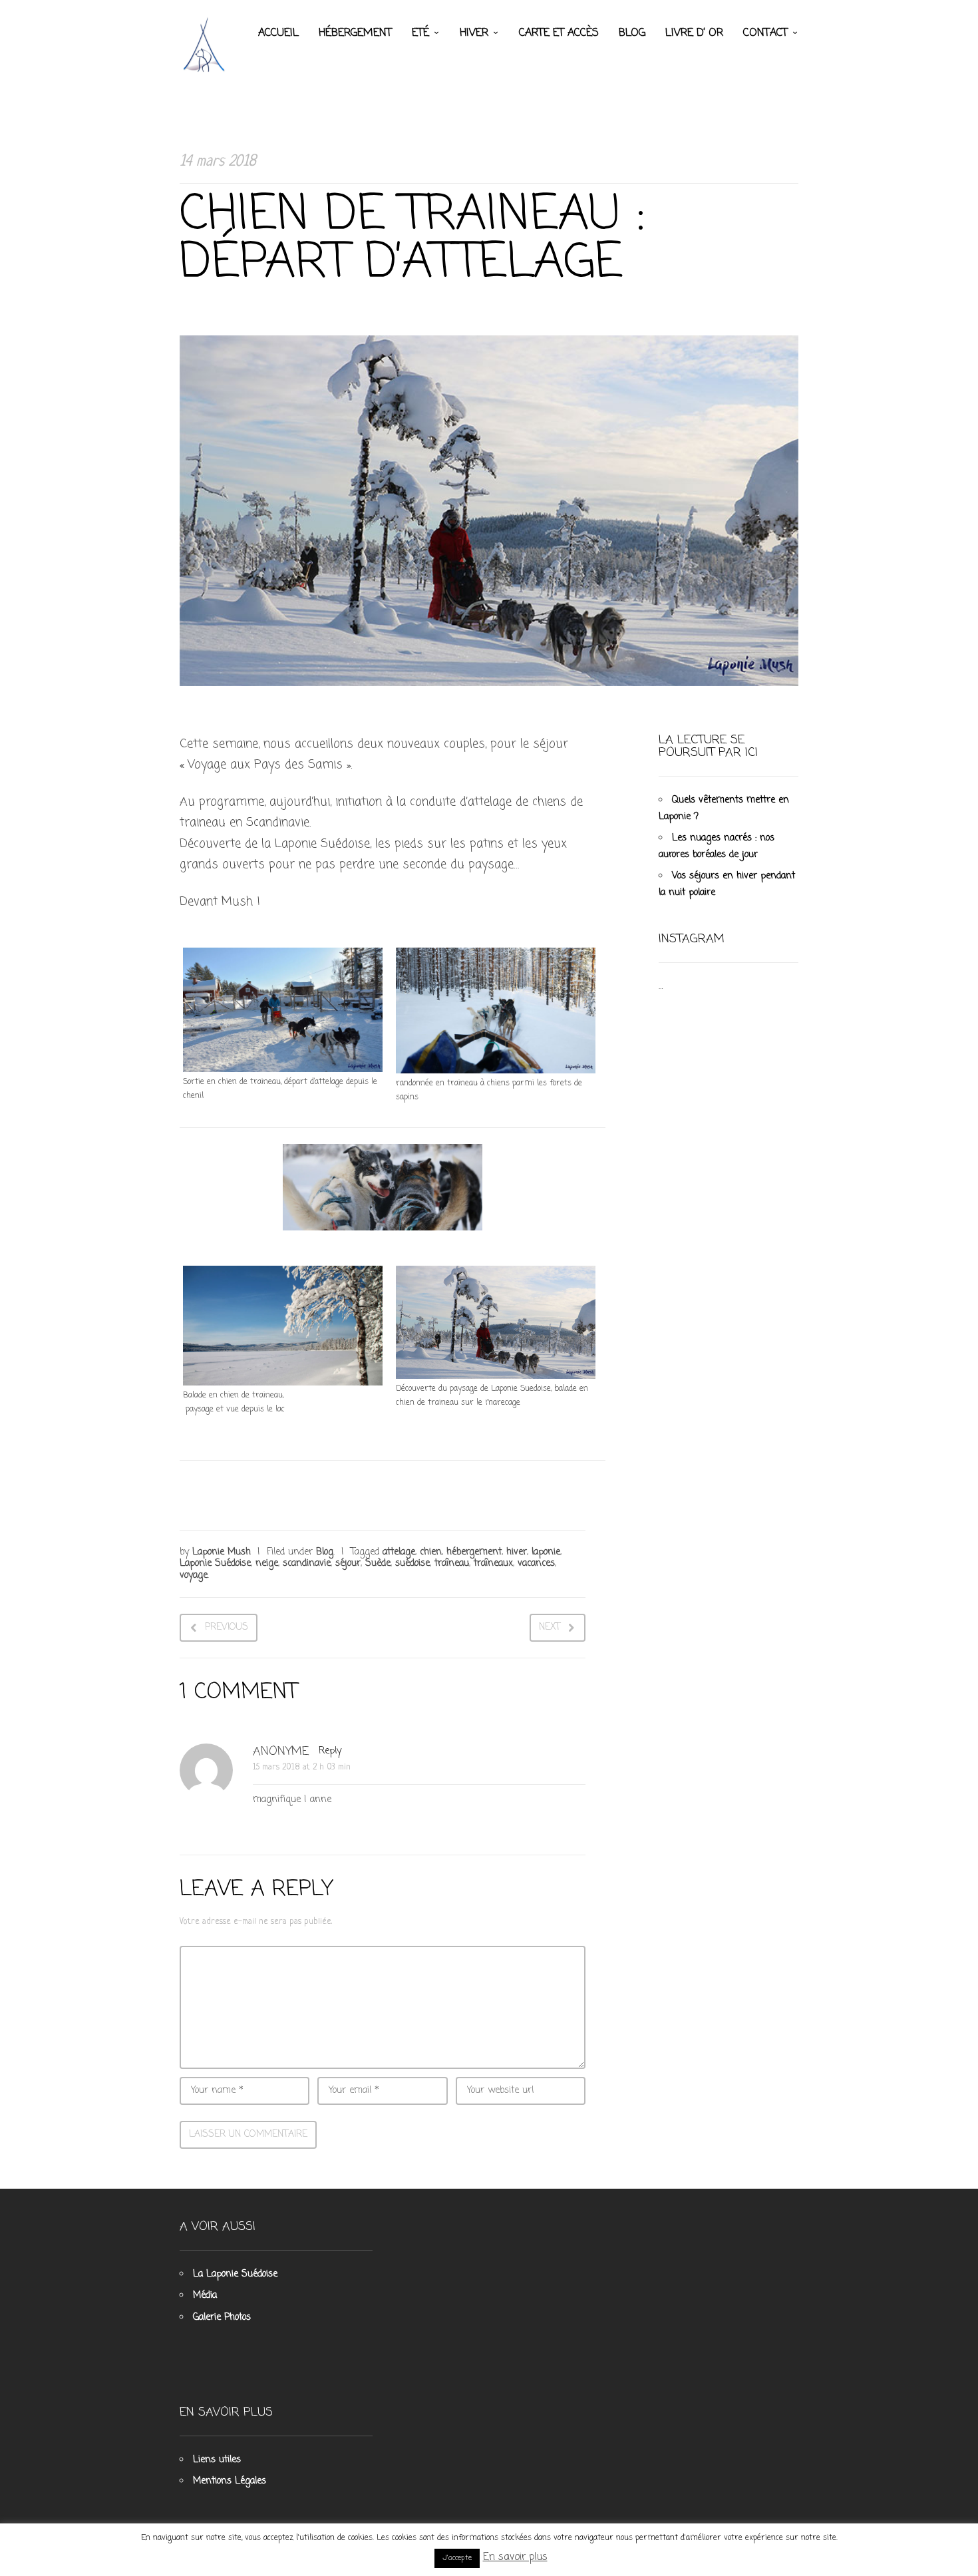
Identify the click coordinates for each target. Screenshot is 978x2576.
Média (205, 2296)
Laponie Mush (222, 1552)
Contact (765, 33)
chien (431, 1552)
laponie (546, 1552)
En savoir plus (515, 2557)
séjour (348, 1564)
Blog (632, 33)
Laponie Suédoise (215, 1564)
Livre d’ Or (694, 33)
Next (550, 1627)
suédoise (412, 1564)
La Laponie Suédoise (235, 2274)
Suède (378, 1564)
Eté (420, 33)
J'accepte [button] (457, 2558)
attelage (399, 1552)
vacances (536, 1564)
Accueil (278, 33)
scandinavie (307, 1564)
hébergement (474, 1552)
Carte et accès (559, 33)
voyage (194, 1575)
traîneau (452, 1564)
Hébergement (355, 33)
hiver (517, 1552)
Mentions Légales (230, 2481)
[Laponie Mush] (206, 44)
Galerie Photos (222, 2317)
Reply (330, 1751)
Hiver (474, 33)
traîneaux (493, 1564)
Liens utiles (217, 2460)
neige (267, 1564)
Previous (227, 1627)
